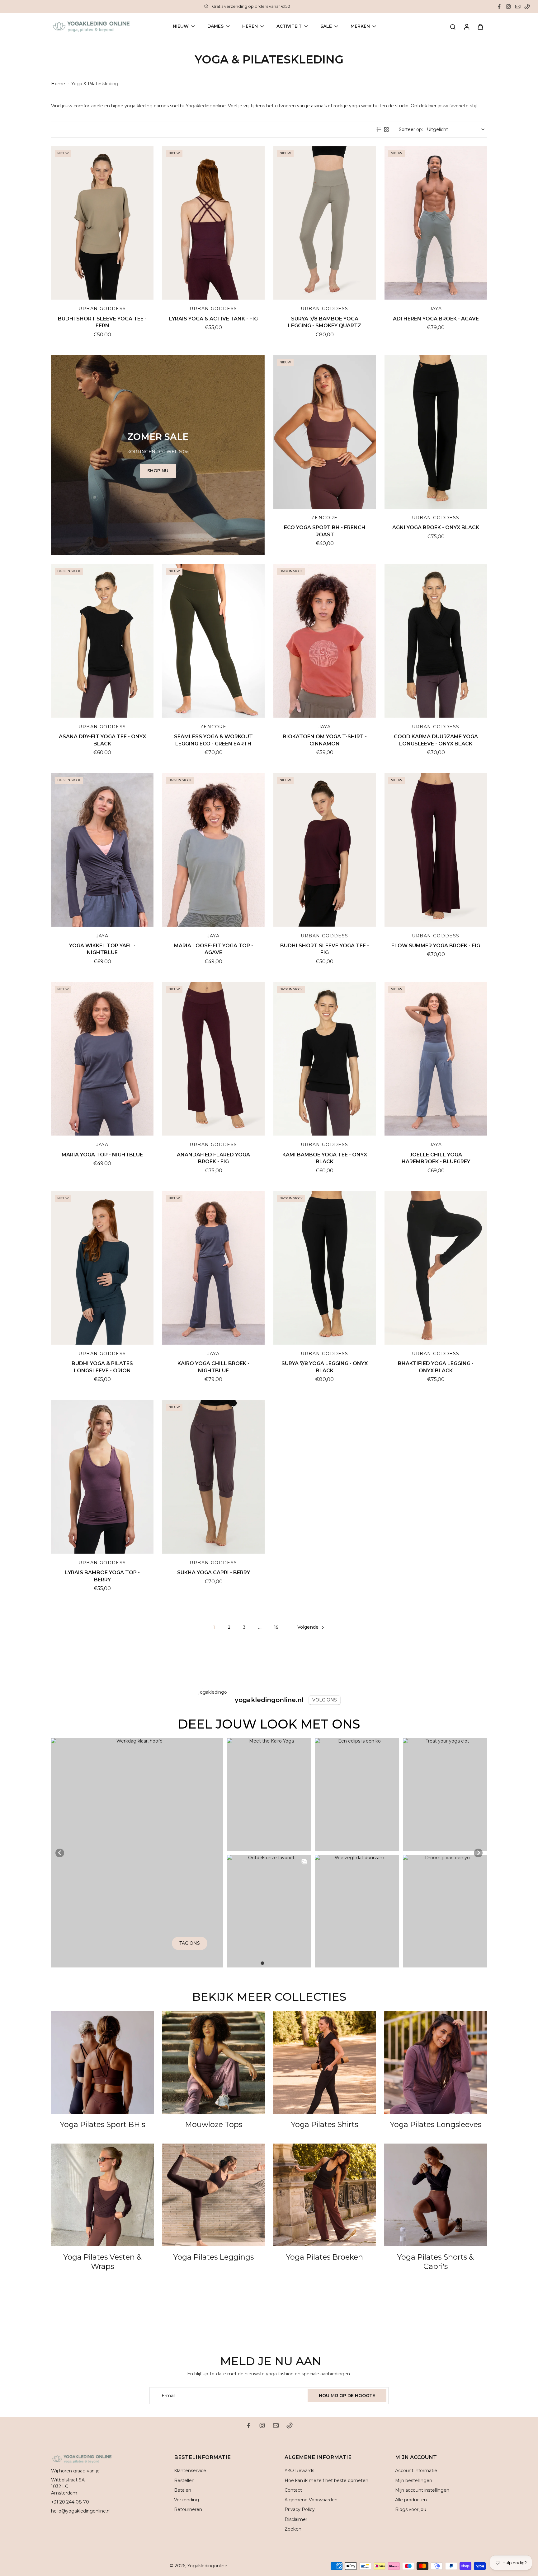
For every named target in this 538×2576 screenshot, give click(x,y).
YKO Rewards (299, 2471)
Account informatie (416, 2471)
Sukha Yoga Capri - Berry (214, 1573)
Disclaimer (296, 2519)
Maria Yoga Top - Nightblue (102, 1155)
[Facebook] (499, 7)
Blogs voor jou (411, 2509)
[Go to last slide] (60, 1853)
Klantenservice (190, 2471)
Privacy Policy (300, 2509)
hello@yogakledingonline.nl (81, 2511)
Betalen (183, 2490)
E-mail (168, 2396)
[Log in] (466, 26)
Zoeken (293, 2529)
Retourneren (188, 2509)
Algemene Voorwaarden (311, 2500)
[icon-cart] (480, 26)
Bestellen (184, 2480)
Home (58, 84)
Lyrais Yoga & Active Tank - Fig (213, 319)
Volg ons (325, 1700)
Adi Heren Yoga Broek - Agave (436, 319)
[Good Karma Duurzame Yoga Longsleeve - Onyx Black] (436, 641)
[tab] (262, 1963)
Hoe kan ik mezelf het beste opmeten (326, 2480)
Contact (293, 2490)
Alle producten (411, 2500)
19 (276, 1627)
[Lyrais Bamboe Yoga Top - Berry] (102, 1477)
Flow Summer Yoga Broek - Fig (436, 946)
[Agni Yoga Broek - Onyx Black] (436, 432)
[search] (453, 26)
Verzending (186, 2500)
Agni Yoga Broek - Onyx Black (436, 527)
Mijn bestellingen (414, 2480)
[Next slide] (478, 1853)
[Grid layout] (386, 129)
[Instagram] (508, 7)
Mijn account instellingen (422, 2490)
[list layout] (379, 129)
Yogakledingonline (207, 2566)
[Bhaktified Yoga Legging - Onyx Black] (436, 1268)
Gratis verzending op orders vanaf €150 (251, 6)
